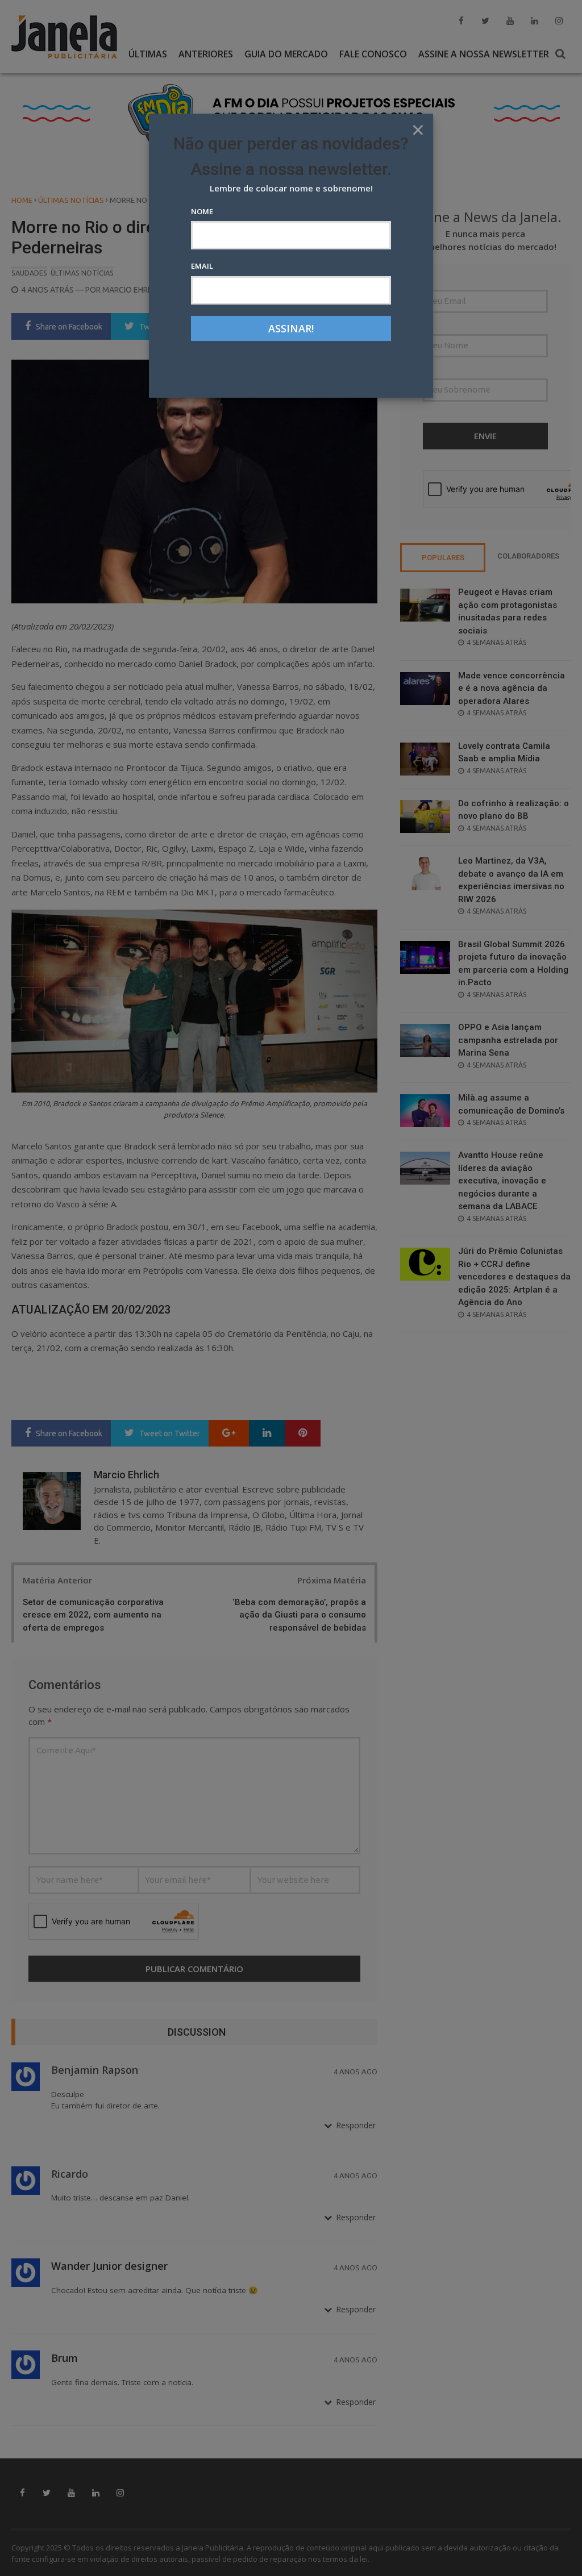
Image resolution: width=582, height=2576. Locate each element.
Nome (202, 211)
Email (202, 266)
